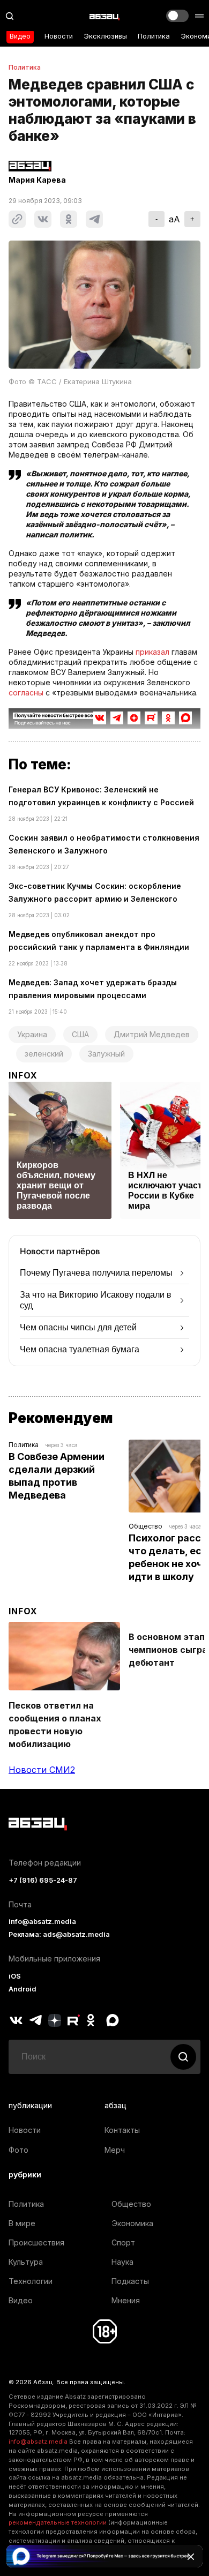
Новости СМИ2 (42, 1770)
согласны (26, 692)
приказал (152, 652)
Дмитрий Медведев (152, 1034)
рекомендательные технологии (58, 2522)
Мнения (126, 2300)
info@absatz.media (42, 1922)
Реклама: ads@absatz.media (59, 1934)
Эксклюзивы (105, 36)
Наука (122, 2262)
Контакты (122, 2130)
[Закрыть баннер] (191, 2557)
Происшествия (36, 2242)
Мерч (115, 2150)
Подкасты (130, 2281)
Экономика (132, 2223)
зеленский (44, 1054)
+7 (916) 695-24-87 (43, 1880)
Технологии (31, 2281)
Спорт (123, 2242)
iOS (15, 1976)
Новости (59, 36)
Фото (18, 2150)
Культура (26, 2262)
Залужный (106, 1054)
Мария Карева (37, 180)
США (80, 1034)
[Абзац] (104, 16)
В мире (22, 2223)
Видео (20, 36)
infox (23, 1075)
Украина (32, 1034)
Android (23, 1989)
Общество (145, 1526)
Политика (154, 36)
